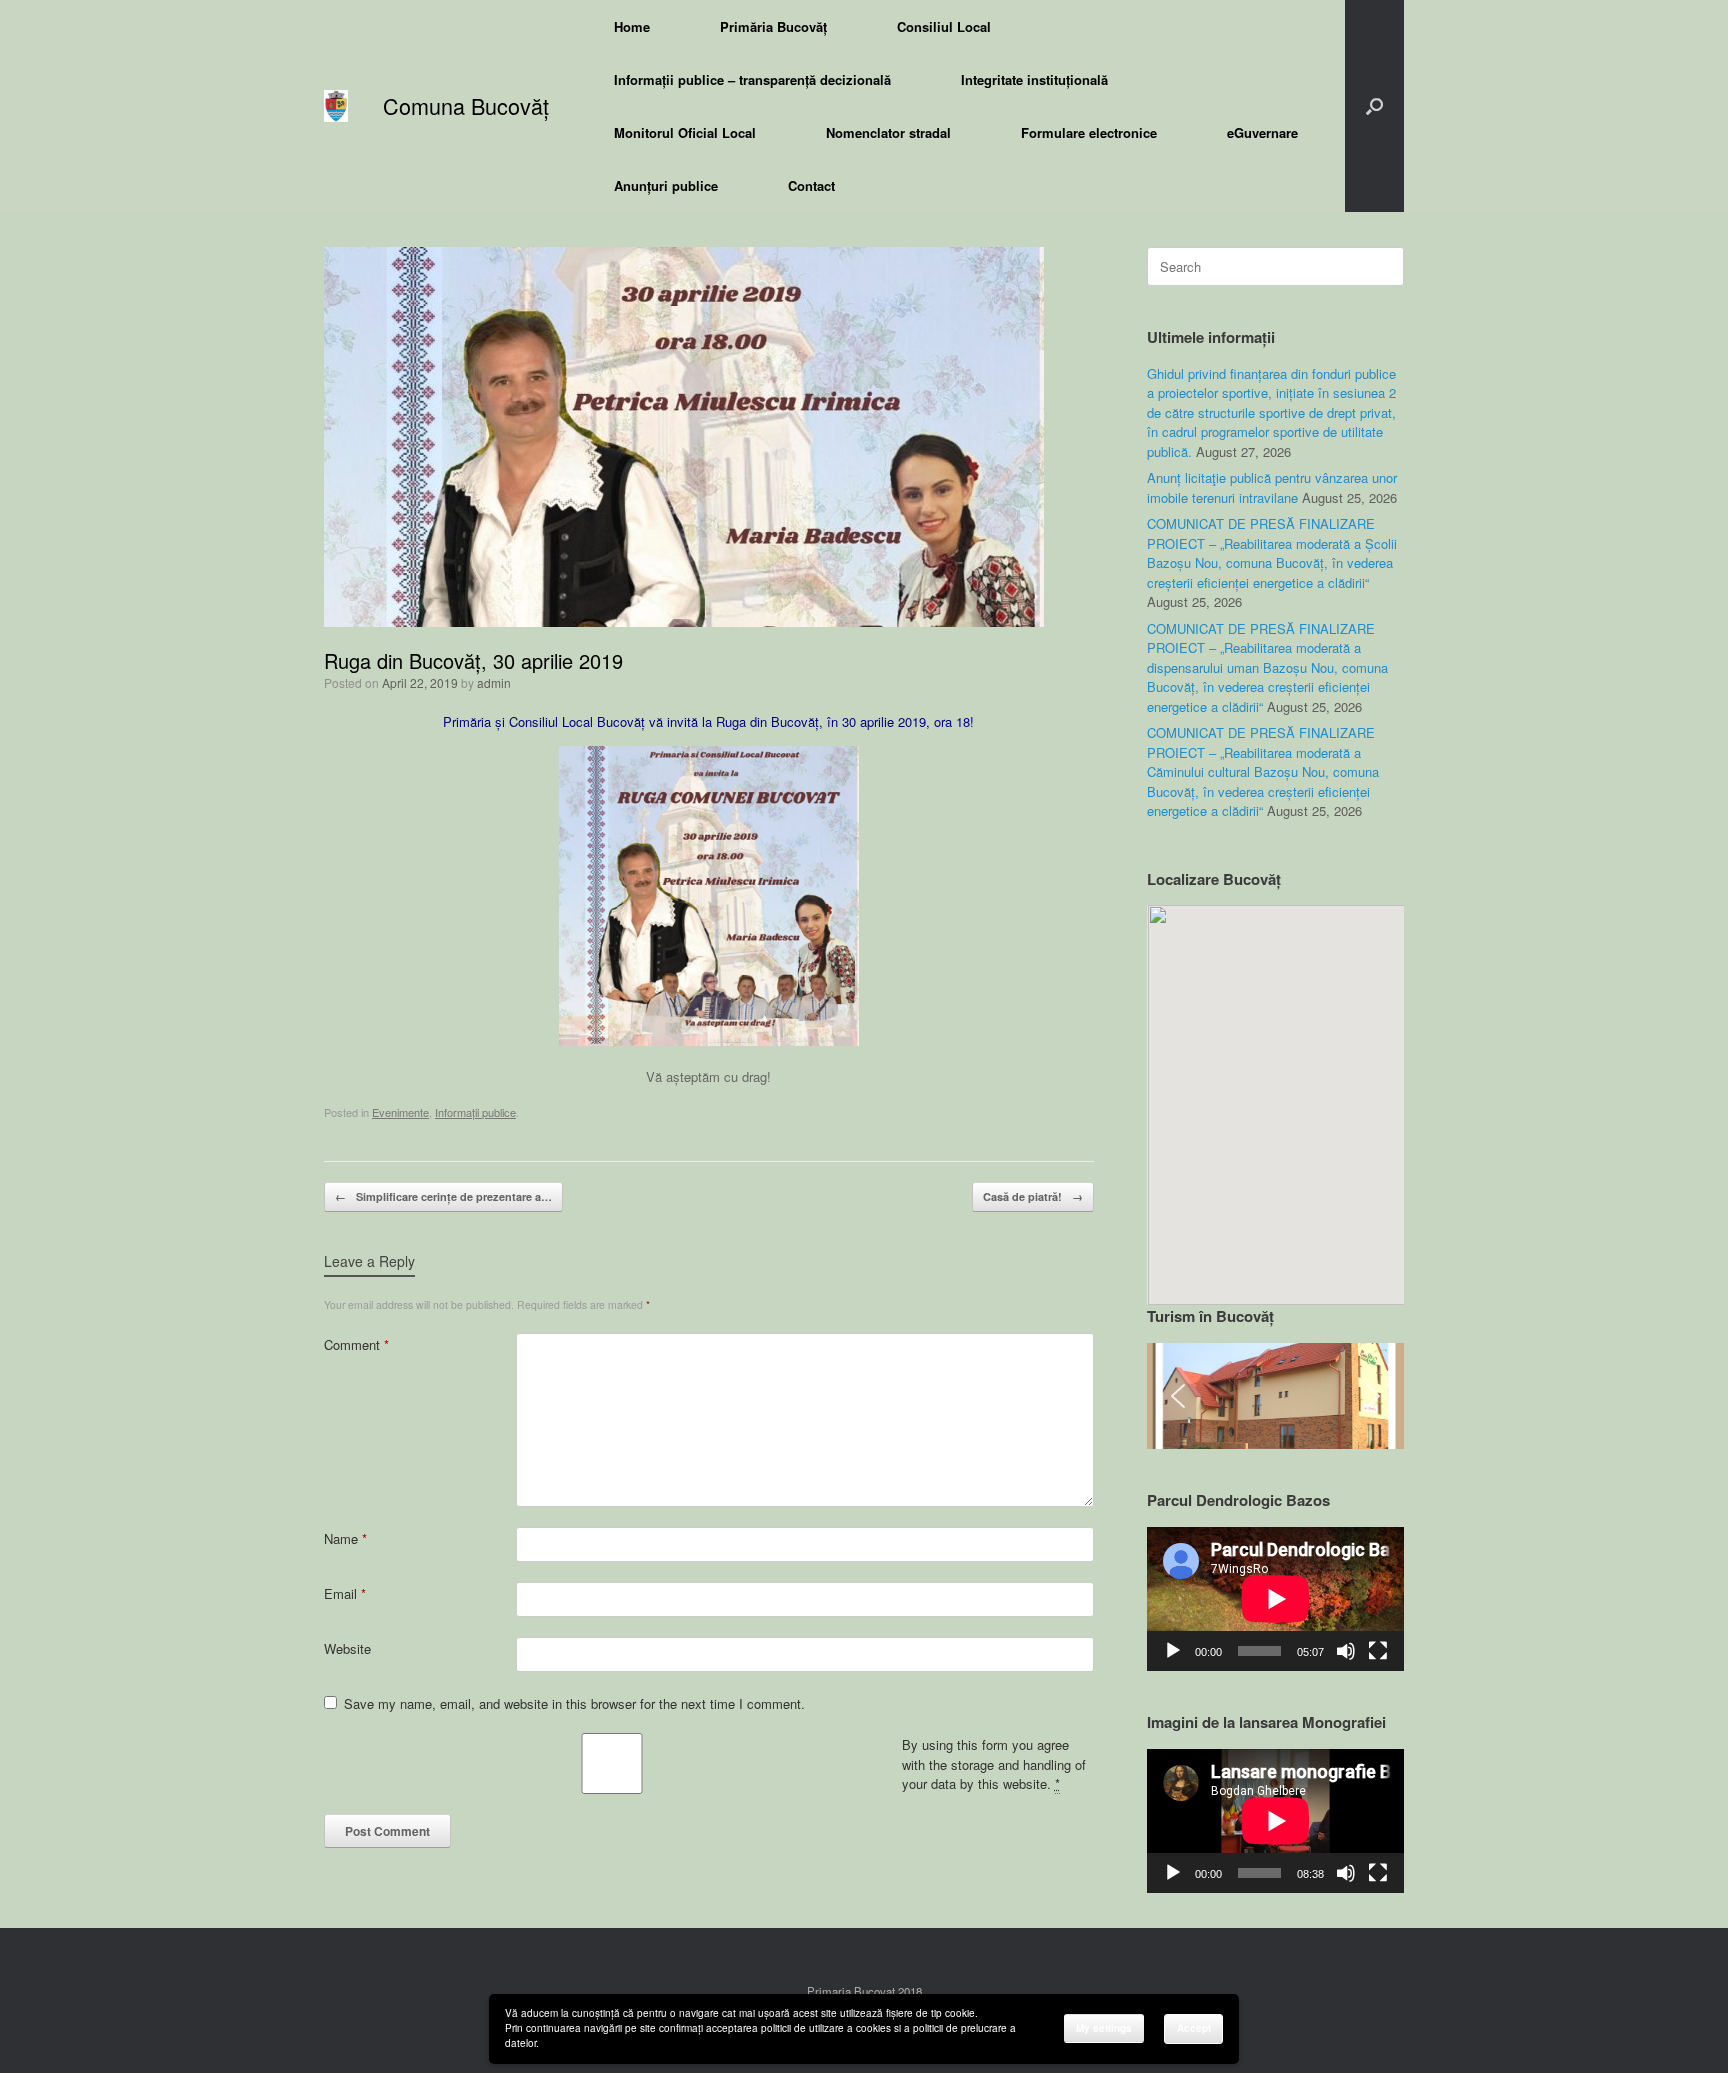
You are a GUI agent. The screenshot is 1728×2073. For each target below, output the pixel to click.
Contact (811, 185)
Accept (1194, 2028)
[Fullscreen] (1378, 1651)
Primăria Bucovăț (773, 26)
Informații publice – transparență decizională (752, 79)
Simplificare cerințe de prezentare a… (443, 1196)
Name (345, 1538)
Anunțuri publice (666, 185)
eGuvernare (1262, 132)
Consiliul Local (944, 26)
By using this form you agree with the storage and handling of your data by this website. (994, 1764)
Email (345, 1593)
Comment (356, 1344)
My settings (1104, 2028)
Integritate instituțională (1034, 79)
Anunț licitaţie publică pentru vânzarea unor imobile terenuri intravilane (1272, 487)
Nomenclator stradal (888, 132)
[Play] (1173, 1651)
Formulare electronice (1089, 132)
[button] (1374, 106)
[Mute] (1346, 1651)
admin (494, 682)
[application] (1275, 1599)
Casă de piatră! (1033, 1196)
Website (347, 1648)
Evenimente (400, 1112)
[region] (1275, 1396)
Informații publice (475, 1112)
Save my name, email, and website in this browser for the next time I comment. (574, 1703)
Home (632, 26)
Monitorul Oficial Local (685, 132)
